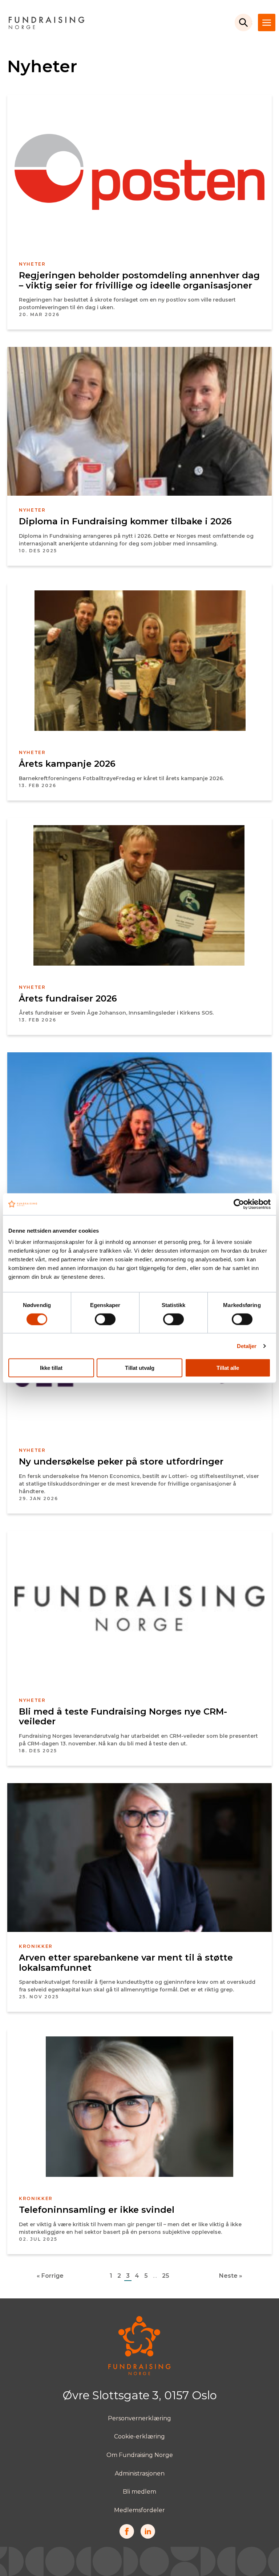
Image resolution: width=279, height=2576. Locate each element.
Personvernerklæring (139, 2418)
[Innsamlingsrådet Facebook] (127, 2537)
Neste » (231, 2276)
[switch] (105, 1319)
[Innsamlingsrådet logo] (139, 2373)
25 (166, 2276)
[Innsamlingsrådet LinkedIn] (148, 2537)
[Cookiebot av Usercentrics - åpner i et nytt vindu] (239, 1204)
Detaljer (247, 1346)
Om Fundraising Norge (140, 2455)
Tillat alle (228, 1368)
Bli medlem (139, 2492)
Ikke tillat (51, 1368)
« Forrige (50, 2276)
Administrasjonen (140, 2473)
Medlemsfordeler (139, 2510)
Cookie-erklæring (139, 2436)
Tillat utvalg (140, 1368)
